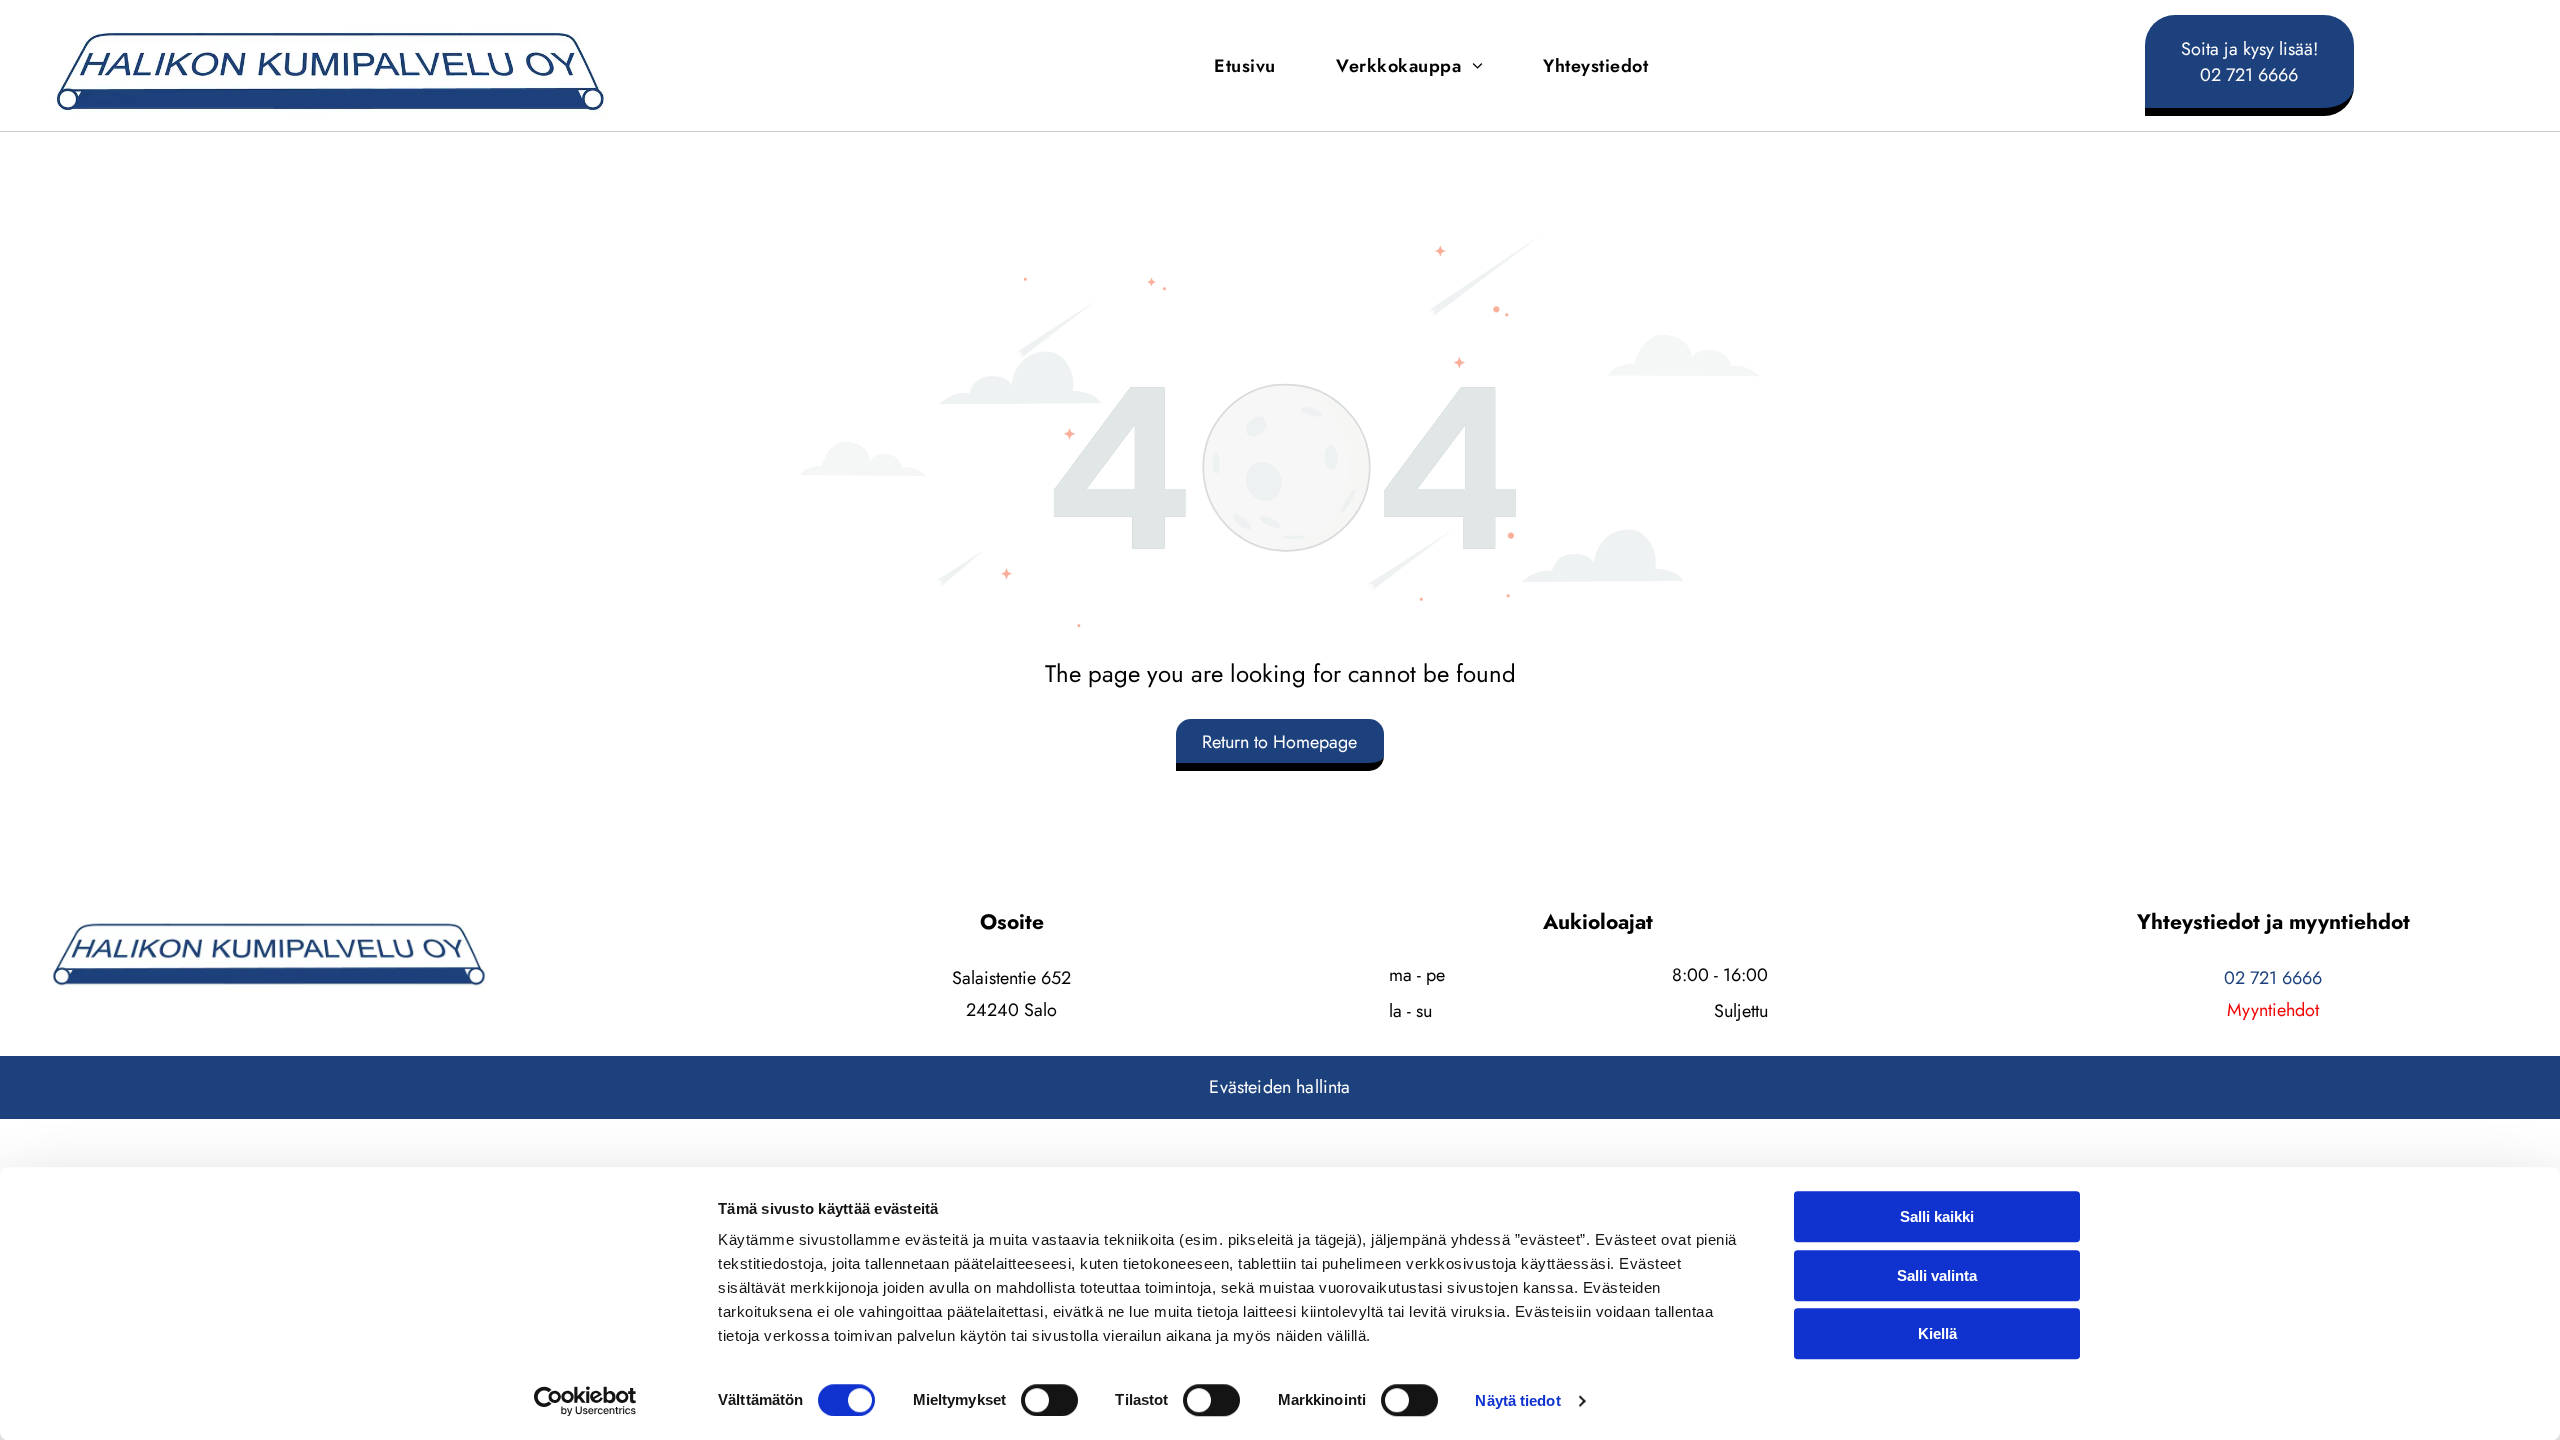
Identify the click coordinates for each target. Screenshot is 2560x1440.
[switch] (1049, 1400)
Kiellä (1937, 1333)
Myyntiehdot (2273, 1010)
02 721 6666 (2273, 978)
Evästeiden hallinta (1279, 1087)
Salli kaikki (1937, 1216)
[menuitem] (1245, 66)
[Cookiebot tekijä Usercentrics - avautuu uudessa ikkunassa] (585, 1401)
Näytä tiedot (1517, 1400)
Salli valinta (1937, 1275)
